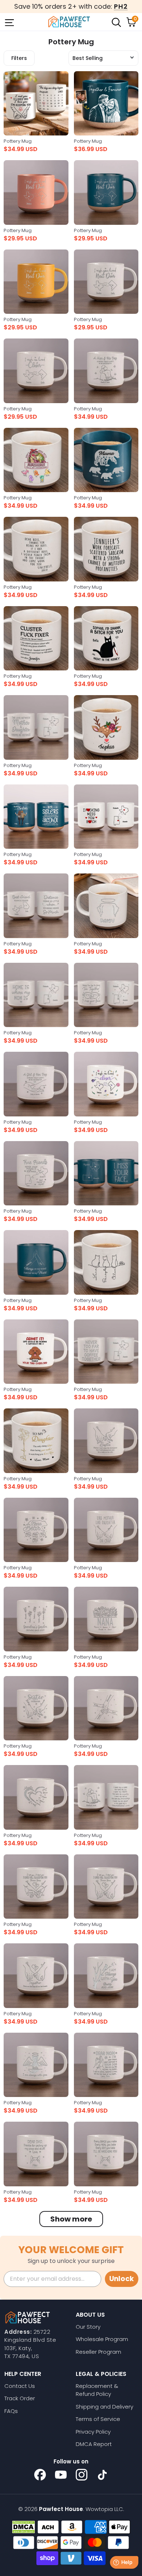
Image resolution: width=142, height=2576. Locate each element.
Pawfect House (61, 2509)
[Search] (116, 22)
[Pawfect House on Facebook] (40, 2475)
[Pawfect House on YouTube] (61, 2475)
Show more (71, 2219)
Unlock (122, 2279)
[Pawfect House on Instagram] (82, 2475)
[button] (103, 58)
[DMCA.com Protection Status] (23, 2527)
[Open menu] (9, 22)
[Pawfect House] (69, 22)
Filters (19, 58)
